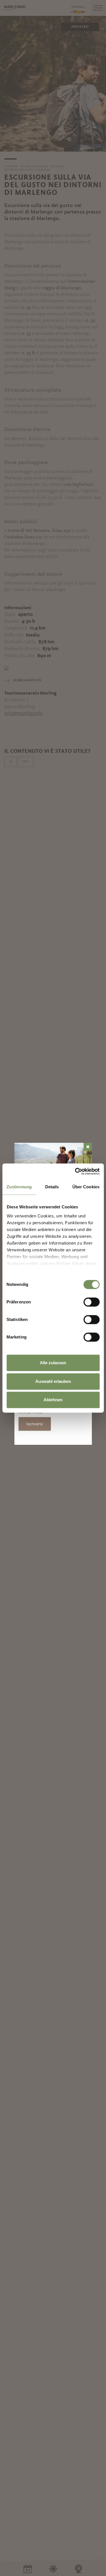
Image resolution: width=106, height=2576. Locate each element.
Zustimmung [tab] (19, 1187)
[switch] (91, 1302)
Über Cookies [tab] (86, 1187)
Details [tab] (52, 1187)
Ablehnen (53, 1400)
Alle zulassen (53, 1363)
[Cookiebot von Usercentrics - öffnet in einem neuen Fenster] (75, 1171)
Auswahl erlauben (53, 1381)
